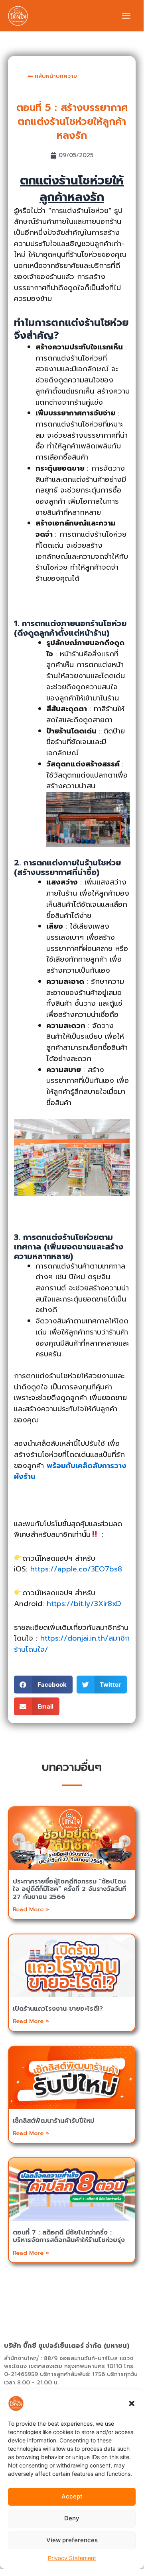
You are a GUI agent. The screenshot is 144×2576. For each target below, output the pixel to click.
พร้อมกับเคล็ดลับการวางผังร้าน (70, 1471)
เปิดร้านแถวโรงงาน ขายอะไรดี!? (58, 2009)
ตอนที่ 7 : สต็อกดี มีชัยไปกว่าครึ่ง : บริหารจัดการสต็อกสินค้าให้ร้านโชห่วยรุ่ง (69, 2236)
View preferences (72, 2540)
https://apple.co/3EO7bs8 (76, 1569)
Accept (72, 2496)
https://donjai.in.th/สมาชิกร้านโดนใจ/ (72, 1644)
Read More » (31, 1910)
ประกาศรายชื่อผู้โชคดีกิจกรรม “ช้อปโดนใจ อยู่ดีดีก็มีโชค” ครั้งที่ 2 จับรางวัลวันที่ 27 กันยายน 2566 (69, 1889)
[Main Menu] (126, 16)
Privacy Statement (72, 2558)
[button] (132, 2403)
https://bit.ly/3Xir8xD (84, 1604)
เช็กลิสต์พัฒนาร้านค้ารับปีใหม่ (53, 2121)
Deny (72, 2518)
